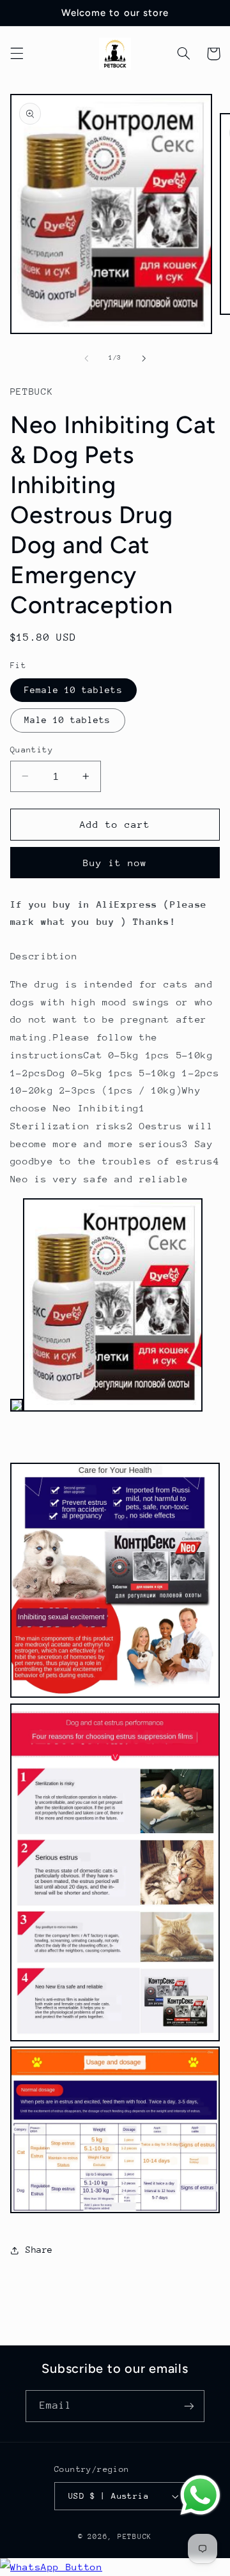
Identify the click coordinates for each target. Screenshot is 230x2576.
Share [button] (39, 2250)
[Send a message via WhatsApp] (200, 2495)
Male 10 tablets (68, 720)
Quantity (32, 750)
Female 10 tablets (73, 690)
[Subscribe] (189, 2406)
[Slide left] (86, 358)
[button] (17, 54)
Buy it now (115, 863)
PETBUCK (135, 2537)
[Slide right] (144, 358)
